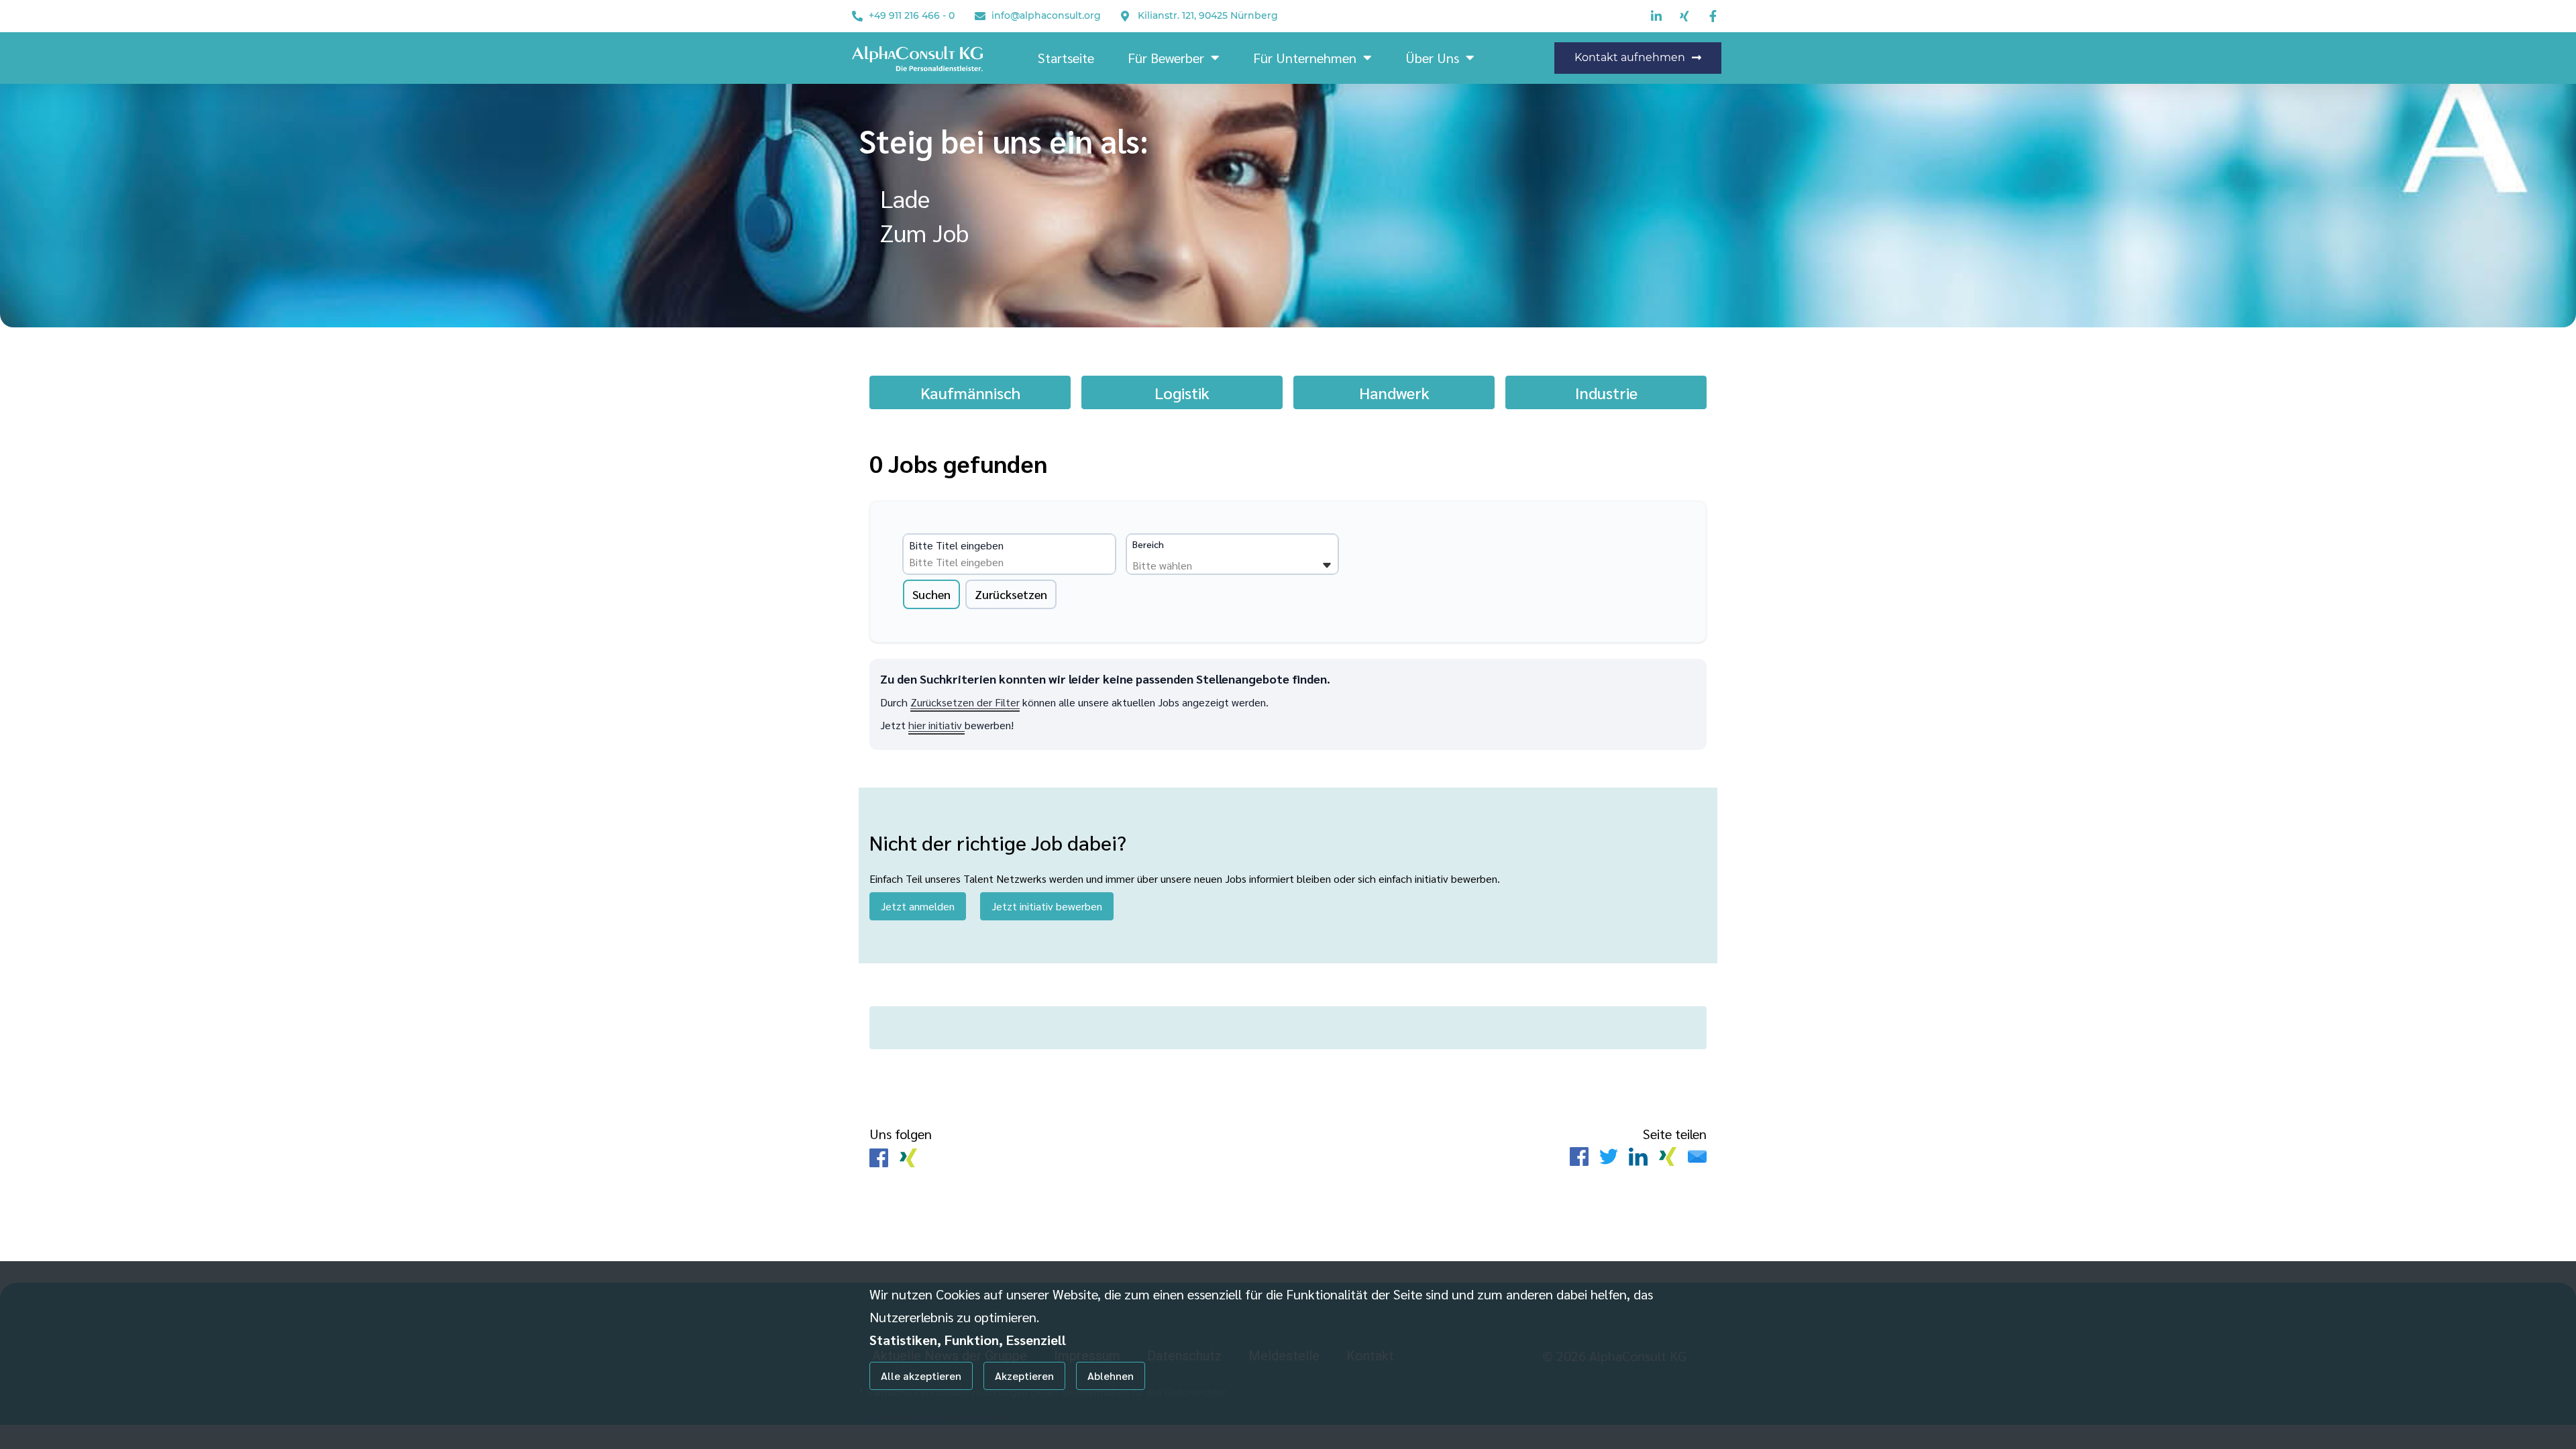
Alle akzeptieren (921, 1376)
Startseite (1066, 58)
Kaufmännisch (970, 392)
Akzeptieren (1024, 1376)
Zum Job (924, 232)
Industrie (1606, 392)
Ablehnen (1111, 1376)
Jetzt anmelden (918, 906)
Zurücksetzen (1011, 594)
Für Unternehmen (1305, 58)
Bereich (1148, 544)
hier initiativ (936, 725)
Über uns (1432, 58)
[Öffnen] (1327, 566)
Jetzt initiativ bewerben (1047, 906)
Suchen (931, 594)
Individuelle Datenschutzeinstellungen (938, 1417)
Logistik (1182, 392)
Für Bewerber (1166, 58)
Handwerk (1394, 392)
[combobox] (1012, 562)
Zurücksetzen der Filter (965, 702)
